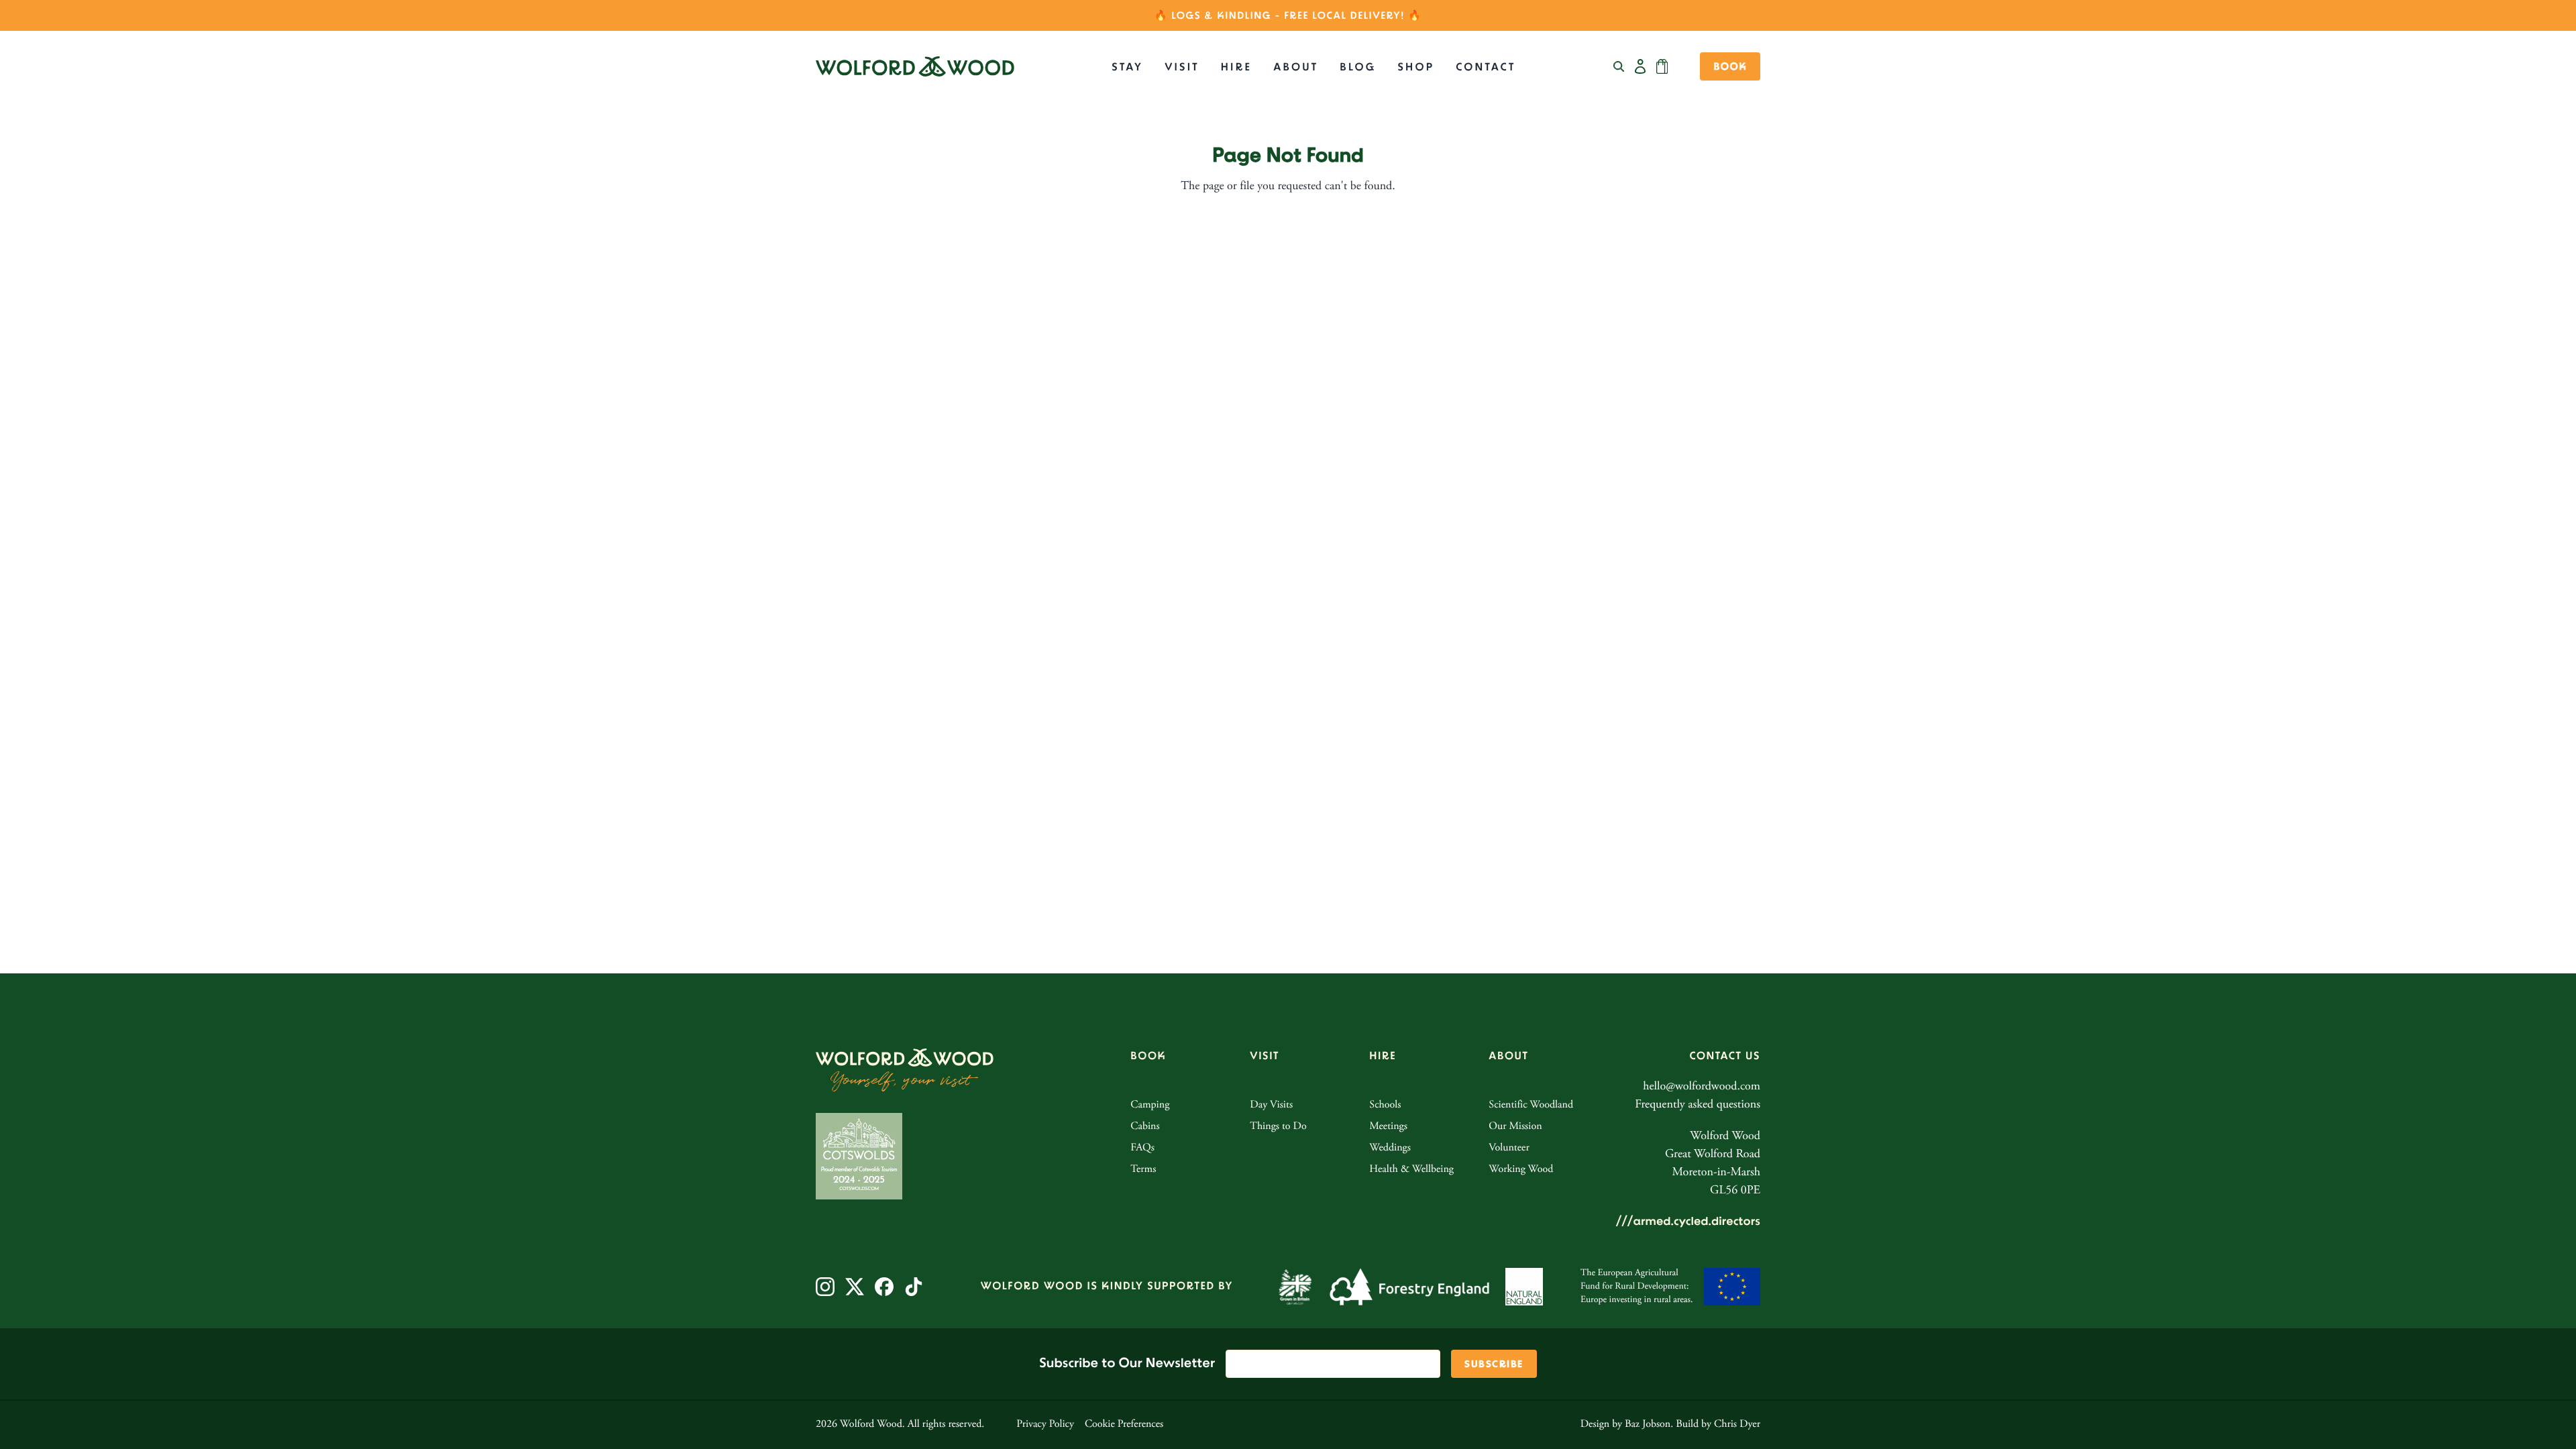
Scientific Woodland (1531, 1106)
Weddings (1390, 1148)
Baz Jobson (1648, 1425)
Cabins (1145, 1127)
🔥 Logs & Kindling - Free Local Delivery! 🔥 (1288, 16)
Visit (1182, 67)
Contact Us (1725, 1056)
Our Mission (1515, 1127)
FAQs (1142, 1148)
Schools (1385, 1106)
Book (1730, 67)
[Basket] (1662, 66)
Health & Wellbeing (1411, 1170)
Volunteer (1509, 1148)
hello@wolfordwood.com (1702, 1087)
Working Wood (1521, 1170)
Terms (1143, 1170)
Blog (1358, 67)
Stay (1127, 67)
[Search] (1619, 66)
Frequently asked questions (1698, 1105)
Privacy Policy (1045, 1425)
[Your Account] (1640, 66)
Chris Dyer (1737, 1425)
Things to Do (1278, 1127)
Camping (1150, 1106)
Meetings (1388, 1127)
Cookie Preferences (1124, 1425)
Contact (1486, 67)
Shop (1416, 67)
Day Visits (1271, 1106)
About (1296, 67)
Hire (1236, 67)
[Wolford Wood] (915, 66)
